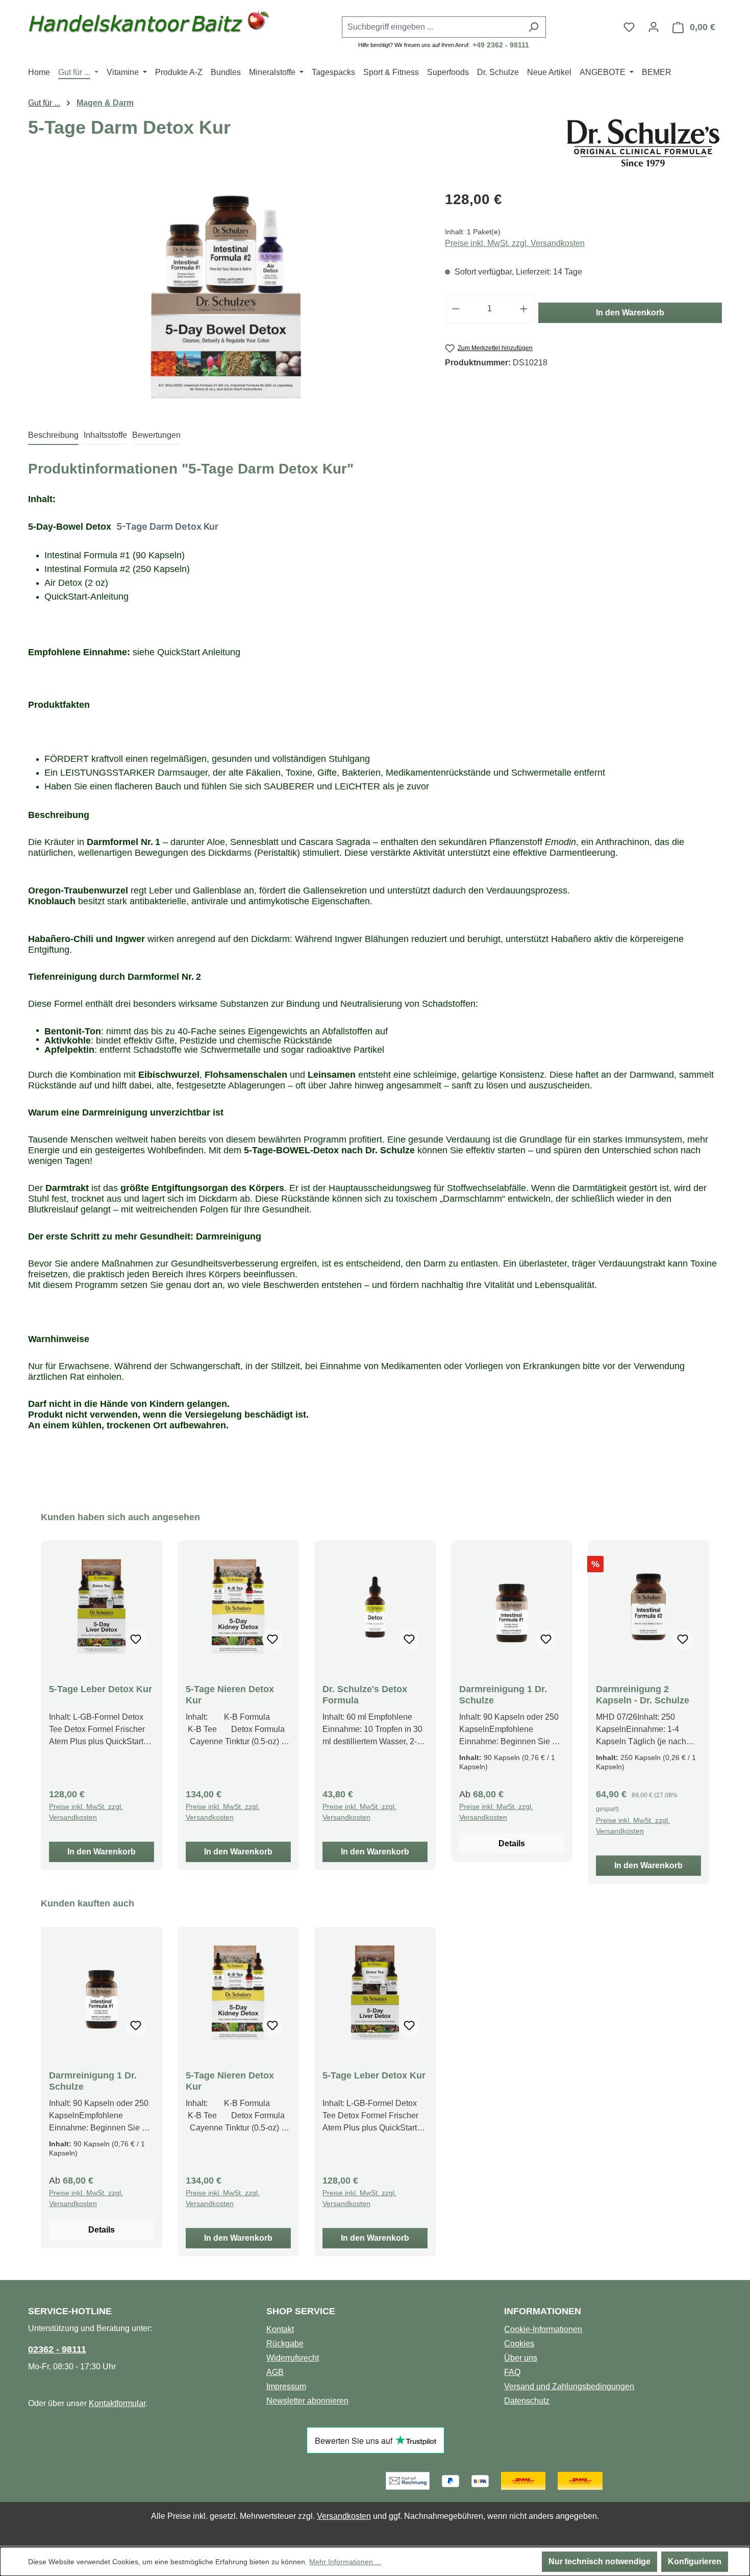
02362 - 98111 (57, 2349)
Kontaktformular (117, 2403)
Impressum (286, 2386)
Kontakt (280, 2329)
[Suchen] (533, 27)
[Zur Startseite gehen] (149, 25)
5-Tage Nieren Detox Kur (230, 1695)
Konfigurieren (695, 2561)
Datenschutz (527, 2401)
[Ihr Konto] (654, 27)
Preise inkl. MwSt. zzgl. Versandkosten (515, 243)
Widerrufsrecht (293, 2358)
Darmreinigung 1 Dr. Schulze (503, 1695)
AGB (275, 2372)
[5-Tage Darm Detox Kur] (226, 299)
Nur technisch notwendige (599, 2561)
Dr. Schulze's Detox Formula (365, 1695)
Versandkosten (344, 2516)
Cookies (519, 2344)
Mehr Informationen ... (345, 2562)
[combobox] (432, 27)
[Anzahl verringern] (456, 309)
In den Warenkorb (630, 313)
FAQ (512, 2372)
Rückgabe (285, 2344)
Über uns (521, 2358)
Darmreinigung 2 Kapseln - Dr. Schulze (643, 1695)
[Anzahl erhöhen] (524, 309)
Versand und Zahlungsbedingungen (569, 2386)
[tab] (53, 436)
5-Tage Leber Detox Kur (101, 1689)
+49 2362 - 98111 (501, 45)
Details (512, 1843)
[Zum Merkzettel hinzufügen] (136, 1640)
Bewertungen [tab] (156, 435)
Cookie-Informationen (543, 2329)
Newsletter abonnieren (307, 2401)
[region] (226, 299)
